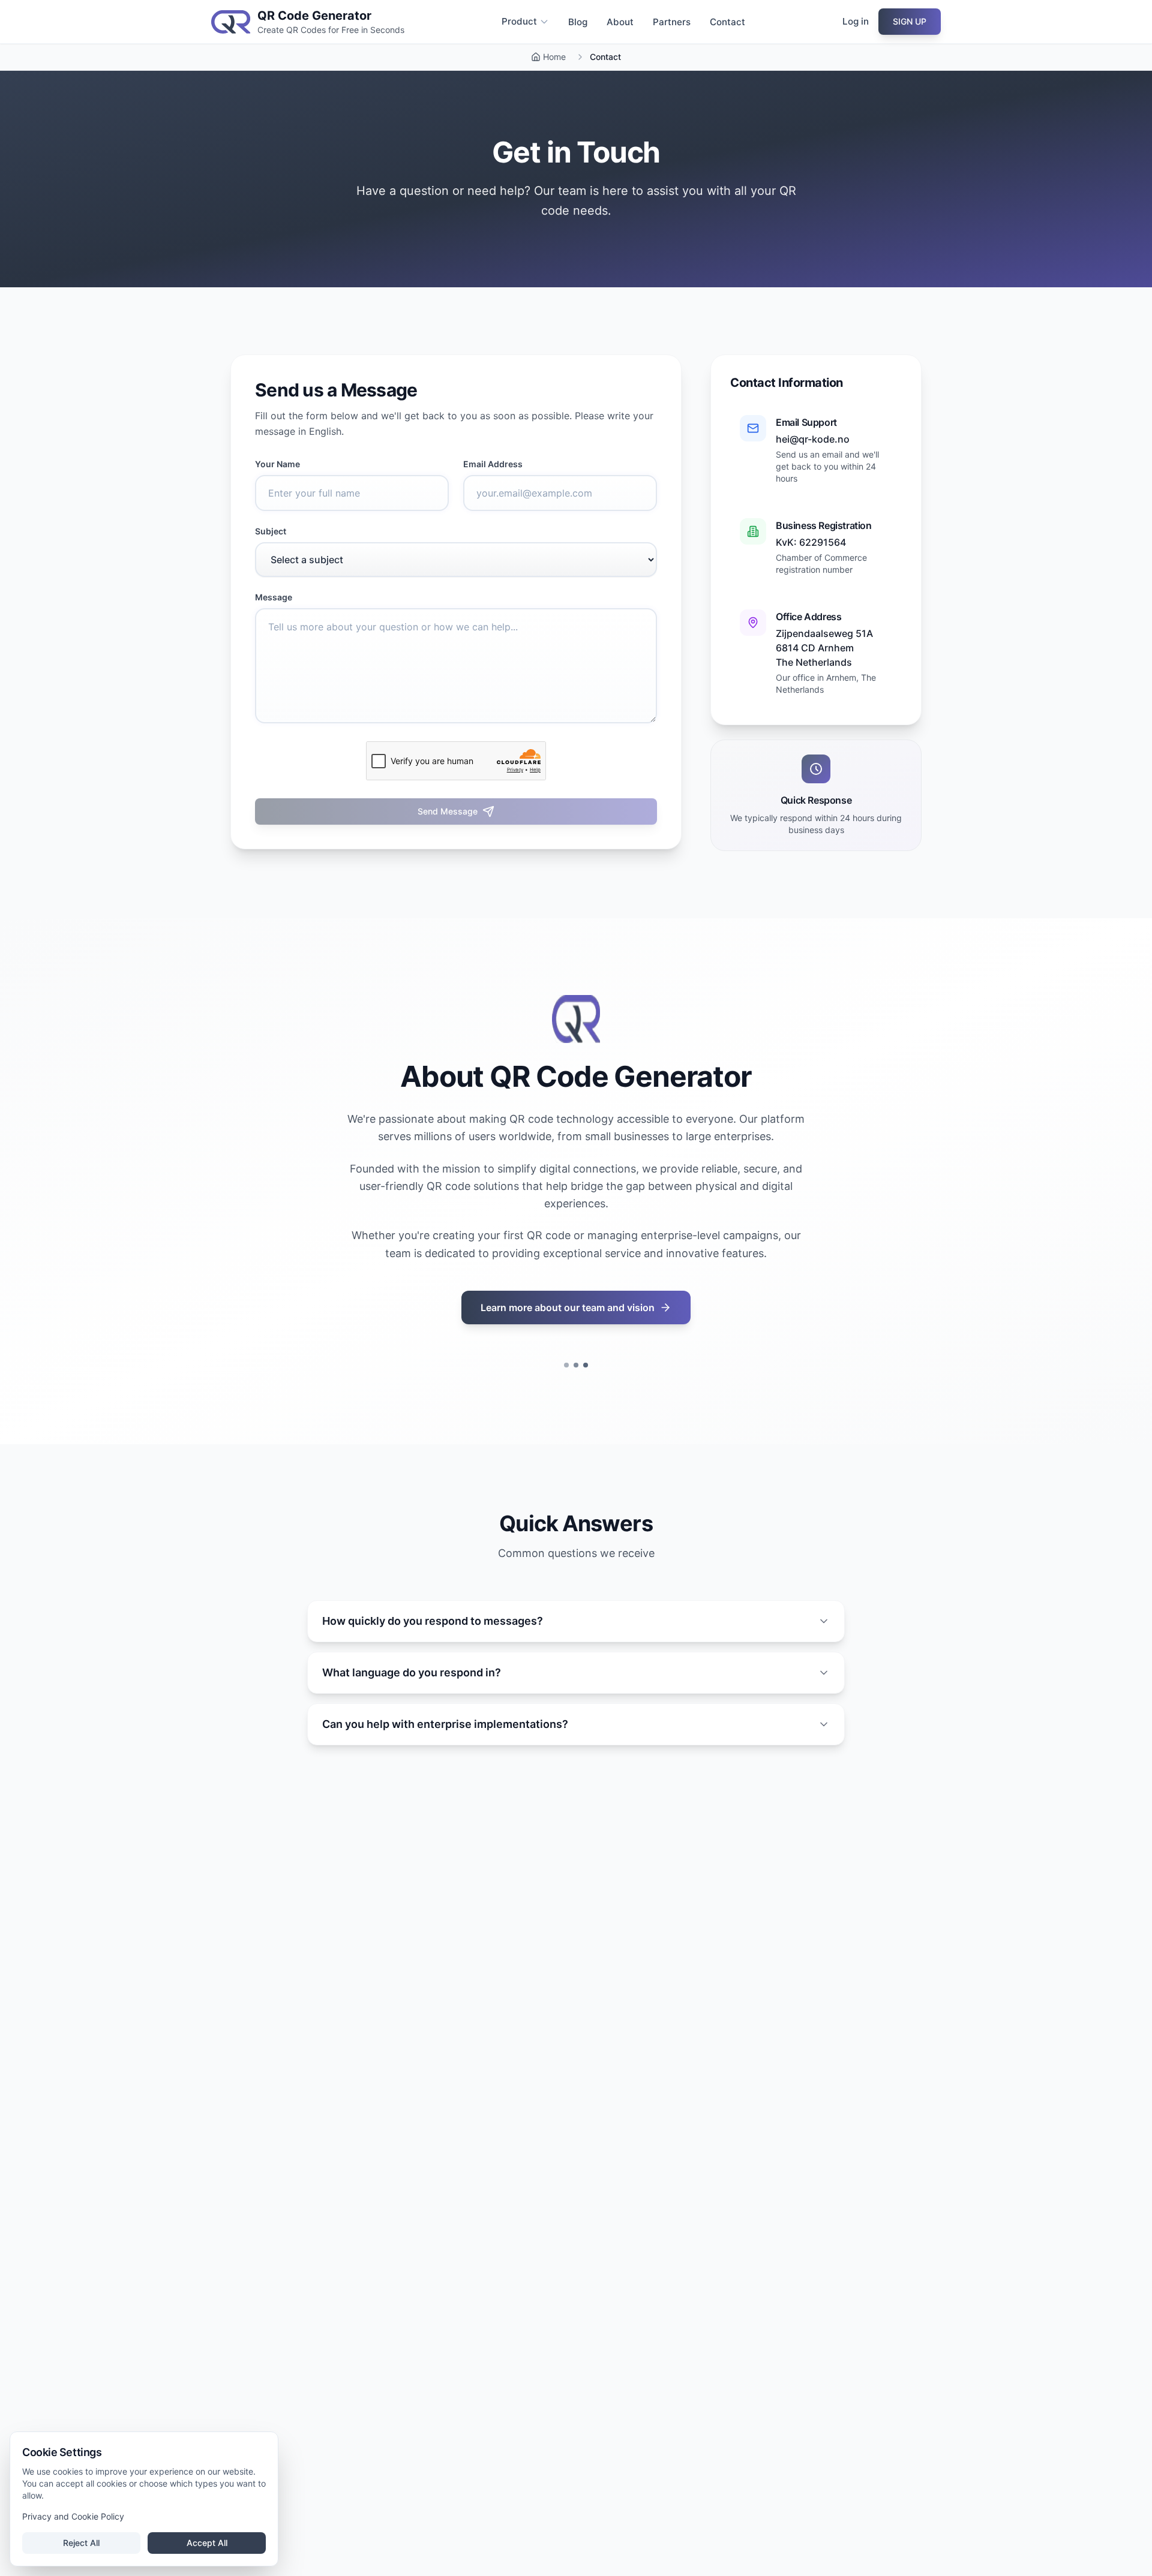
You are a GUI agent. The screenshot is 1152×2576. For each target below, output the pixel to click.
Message (274, 597)
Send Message (448, 811)
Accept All (207, 2543)
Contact (727, 22)
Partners (672, 22)
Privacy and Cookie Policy (73, 2516)
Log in (856, 21)
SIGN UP (910, 21)
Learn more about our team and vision (568, 1307)
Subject (271, 531)
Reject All (81, 2543)
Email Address (493, 464)
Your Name (277, 464)
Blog (578, 22)
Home (554, 57)
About (620, 22)
